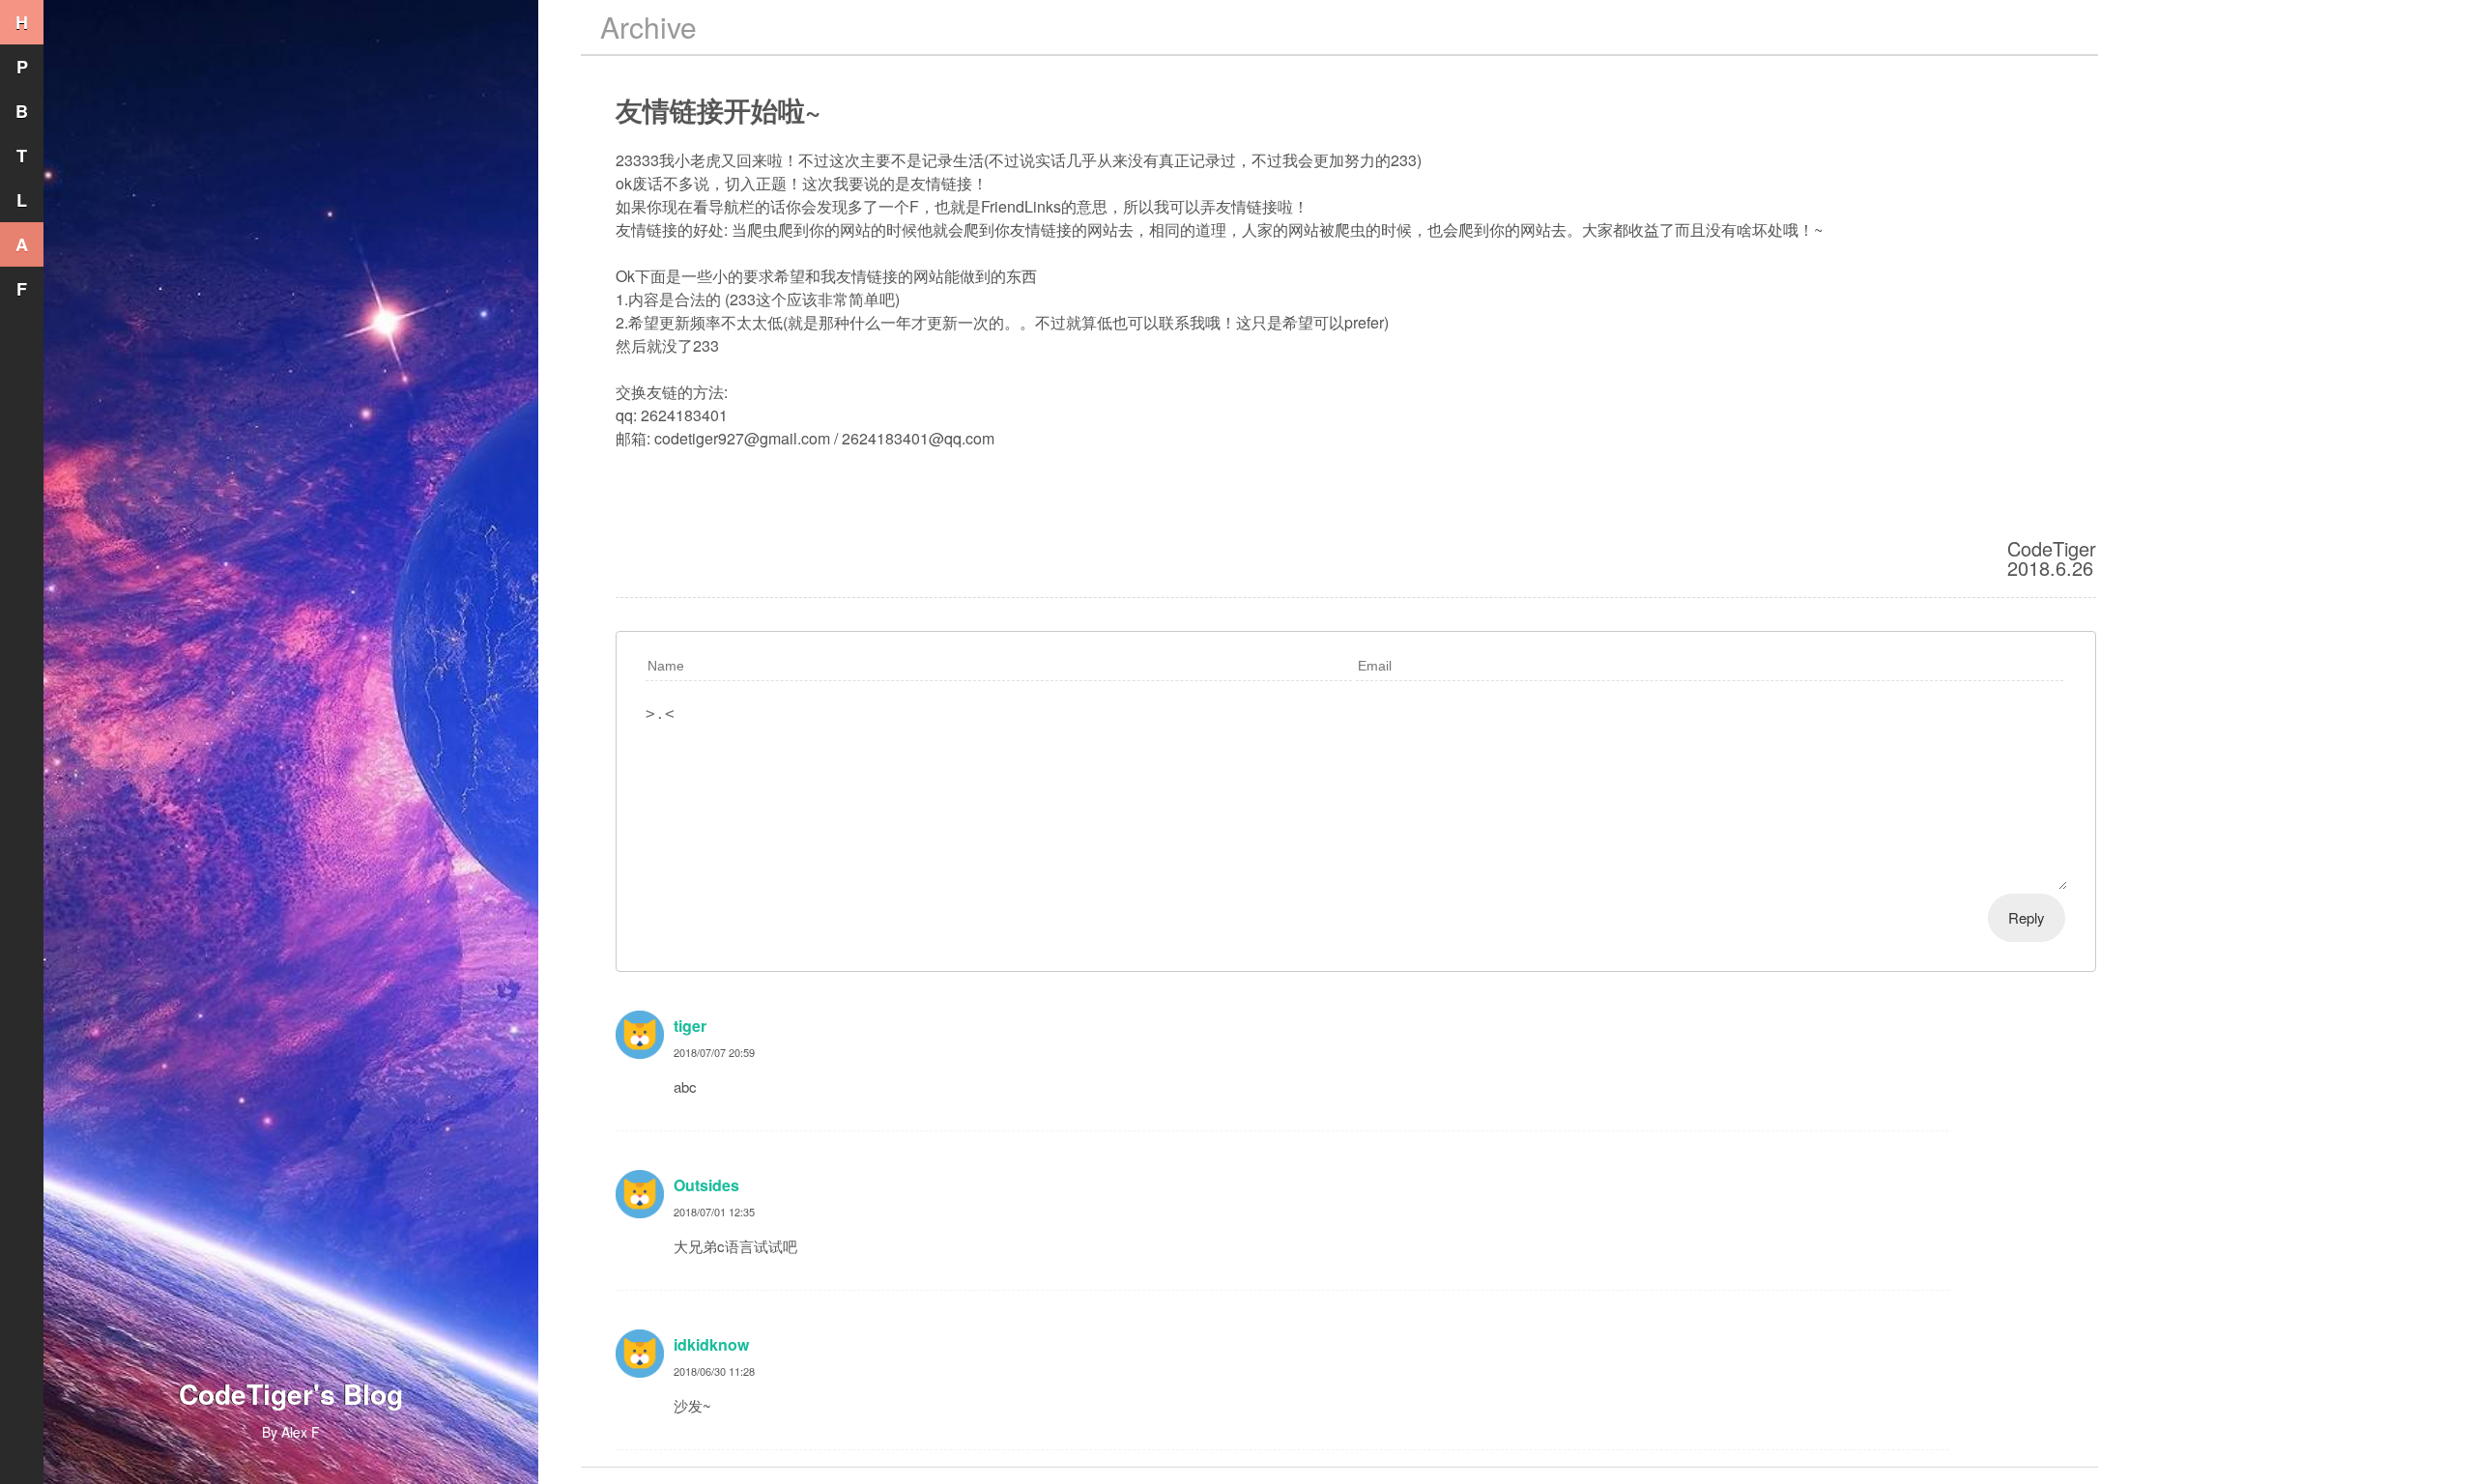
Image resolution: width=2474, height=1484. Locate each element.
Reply (2027, 917)
